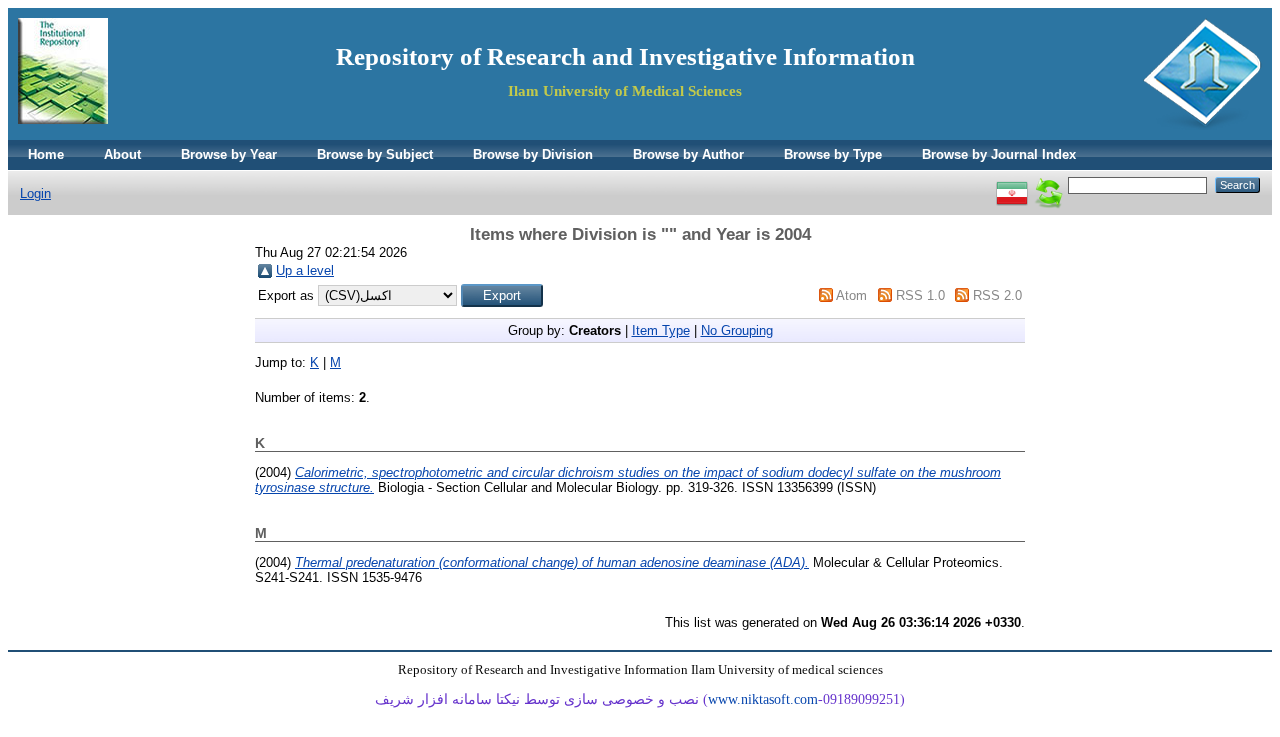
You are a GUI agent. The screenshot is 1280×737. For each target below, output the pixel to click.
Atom (851, 295)
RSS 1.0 (920, 295)
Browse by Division (533, 154)
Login (35, 193)
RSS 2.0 (997, 295)
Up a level (305, 270)
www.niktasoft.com (763, 699)
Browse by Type (833, 154)
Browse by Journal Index (999, 154)
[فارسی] (1012, 184)
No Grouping (737, 330)
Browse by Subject (375, 154)
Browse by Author (688, 154)
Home (46, 154)
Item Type (661, 330)
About (122, 154)
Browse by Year (229, 154)
